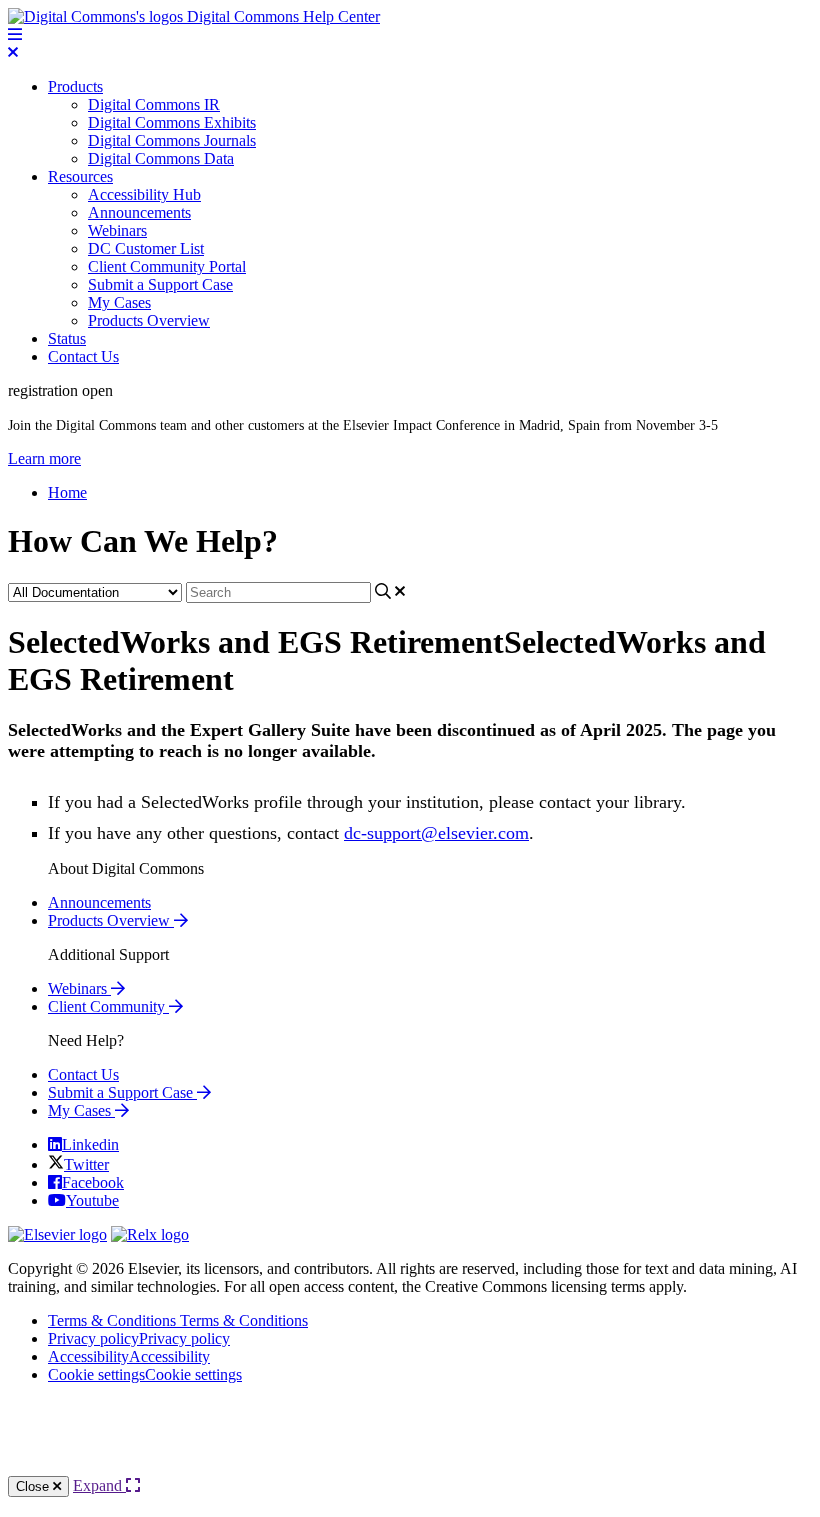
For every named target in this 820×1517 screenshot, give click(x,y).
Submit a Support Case (160, 284)
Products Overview (149, 320)
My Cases (119, 302)
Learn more (44, 458)
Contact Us (83, 356)
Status (67, 338)
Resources (80, 176)
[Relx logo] (150, 1234)
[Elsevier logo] (57, 1234)
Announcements (139, 212)
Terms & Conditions (178, 1320)
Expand (99, 1485)
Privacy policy (139, 1338)
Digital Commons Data (161, 158)
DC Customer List (146, 248)
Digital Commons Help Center (281, 16)
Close (34, 1486)
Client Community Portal (167, 266)
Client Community (108, 1006)
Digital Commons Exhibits (172, 122)
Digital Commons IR (154, 104)
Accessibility (129, 1356)
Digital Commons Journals (172, 140)
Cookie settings (145, 1374)
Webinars (117, 230)
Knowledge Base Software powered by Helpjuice (410, 1437)
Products (75, 86)
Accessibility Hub (144, 194)
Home (67, 492)
